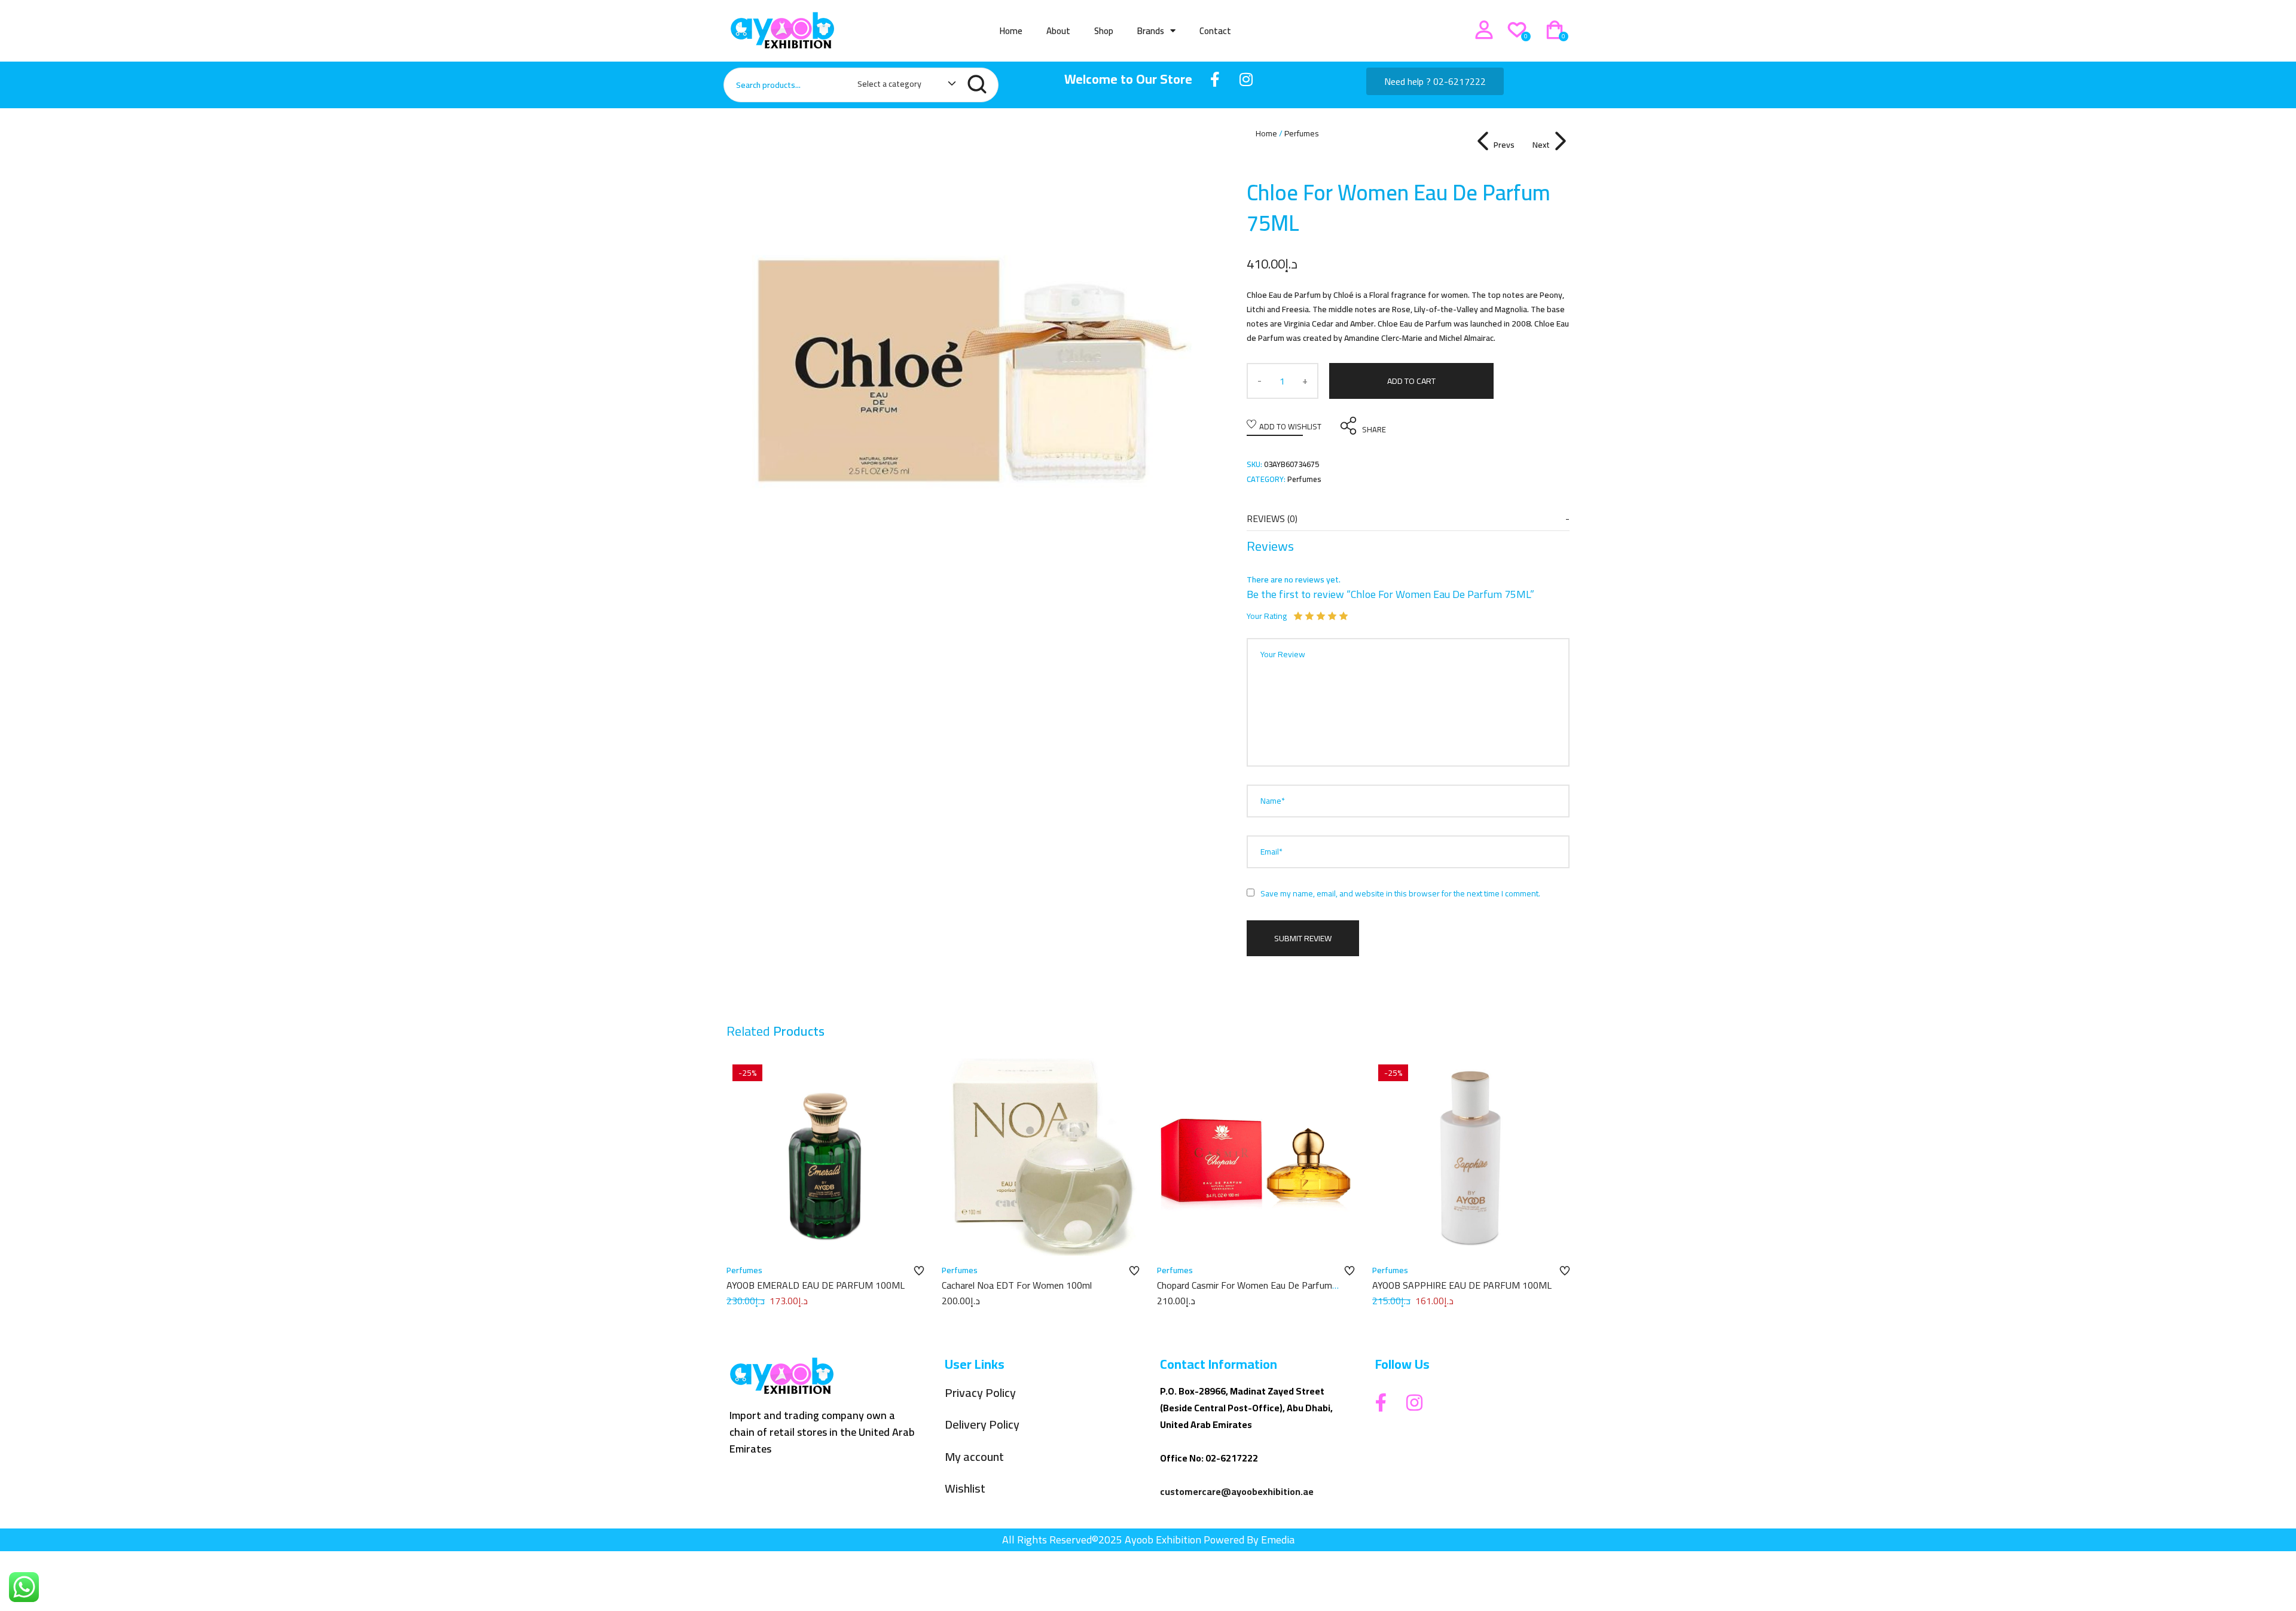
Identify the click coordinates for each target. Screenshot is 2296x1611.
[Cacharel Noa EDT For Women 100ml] (1040, 1157)
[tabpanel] (969, 368)
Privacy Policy (980, 1393)
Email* (1271, 852)
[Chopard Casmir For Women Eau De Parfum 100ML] (1256, 1157)
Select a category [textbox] (889, 84)
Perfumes (1302, 133)
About (1058, 31)
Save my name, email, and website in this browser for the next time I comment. (1400, 893)
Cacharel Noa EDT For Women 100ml (1017, 1285)
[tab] (1408, 519)
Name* (1273, 801)
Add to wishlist (1290, 426)
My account (974, 1457)
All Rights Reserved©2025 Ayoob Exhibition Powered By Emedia (1148, 1540)
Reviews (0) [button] (1272, 518)
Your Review (1283, 654)
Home (1011, 31)
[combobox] (901, 86)
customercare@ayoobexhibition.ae (1237, 1491)
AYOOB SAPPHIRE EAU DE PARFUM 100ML (1462, 1285)
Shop (1104, 31)
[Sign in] (1484, 30)
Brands (1151, 31)
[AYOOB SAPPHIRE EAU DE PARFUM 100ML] (1471, 1157)
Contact (1215, 31)
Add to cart (1411, 381)
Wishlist (965, 1489)
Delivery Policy (982, 1425)
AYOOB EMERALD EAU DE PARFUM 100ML (816, 1285)
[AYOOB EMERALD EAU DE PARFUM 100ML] (825, 1157)
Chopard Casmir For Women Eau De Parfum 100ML (1245, 1292)
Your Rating (1267, 616)
